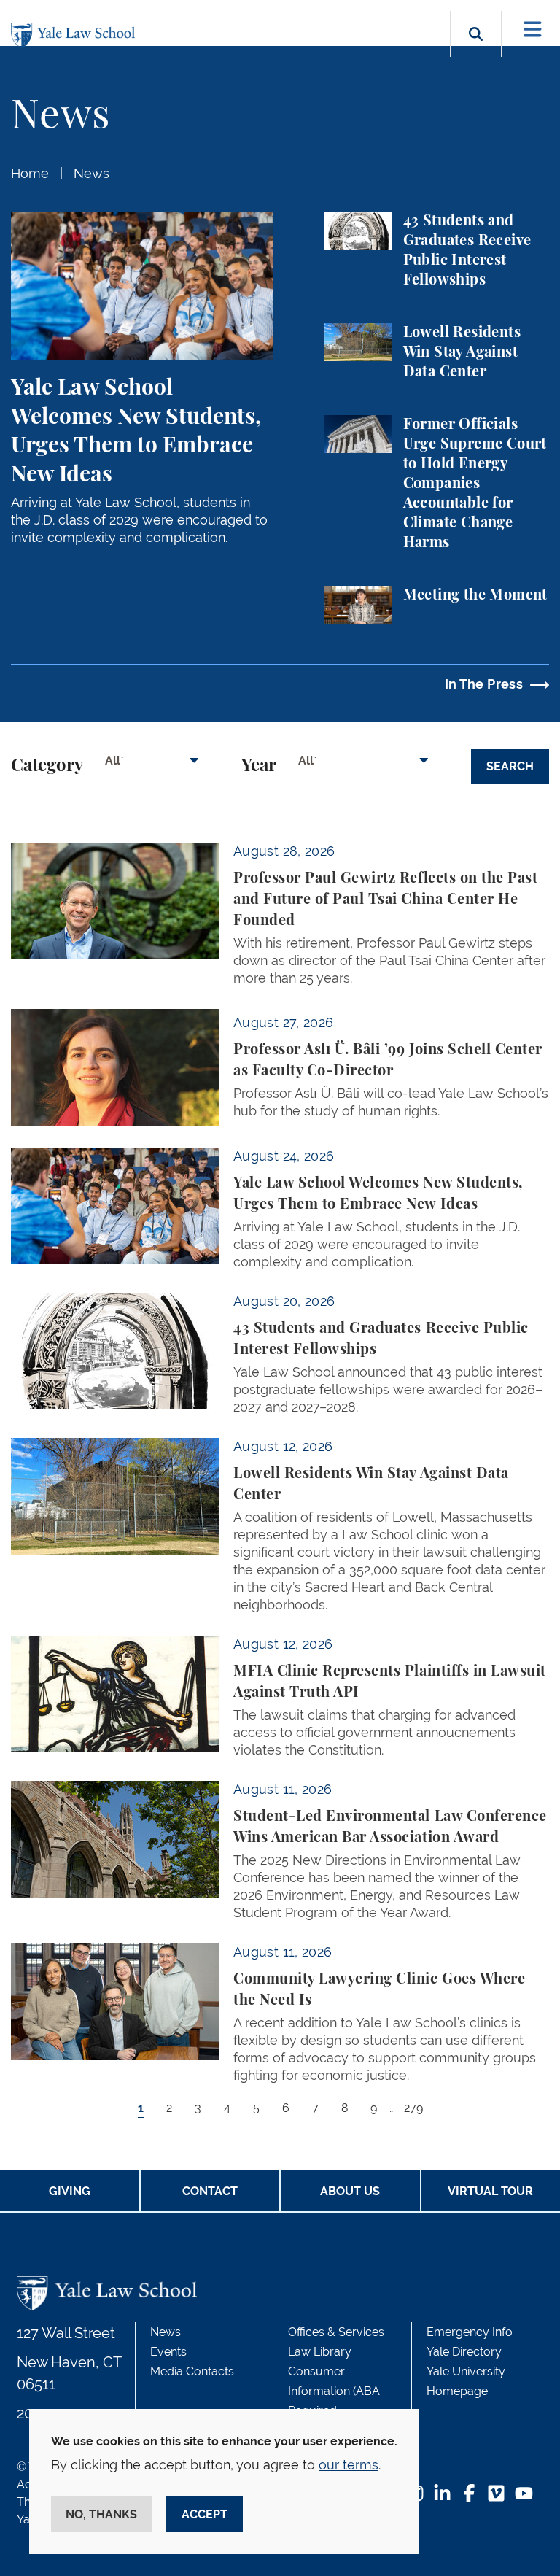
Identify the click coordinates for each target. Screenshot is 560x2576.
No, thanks (101, 2514)
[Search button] (476, 51)
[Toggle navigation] (533, 30)
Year (259, 766)
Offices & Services (336, 2332)
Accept (205, 2514)
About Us (350, 2191)
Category (47, 766)
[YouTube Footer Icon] (524, 2495)
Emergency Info (470, 2332)
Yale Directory (464, 2352)
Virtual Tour (490, 2191)
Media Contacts (192, 2371)
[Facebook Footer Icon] (469, 2495)
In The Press (484, 684)
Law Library (320, 2352)
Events (168, 2352)
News (92, 173)
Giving (70, 2191)
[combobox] (155, 766)
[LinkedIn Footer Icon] (442, 2495)
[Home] (77, 35)
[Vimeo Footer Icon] (496, 2495)
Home (30, 173)
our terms (349, 2465)
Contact (210, 2191)
